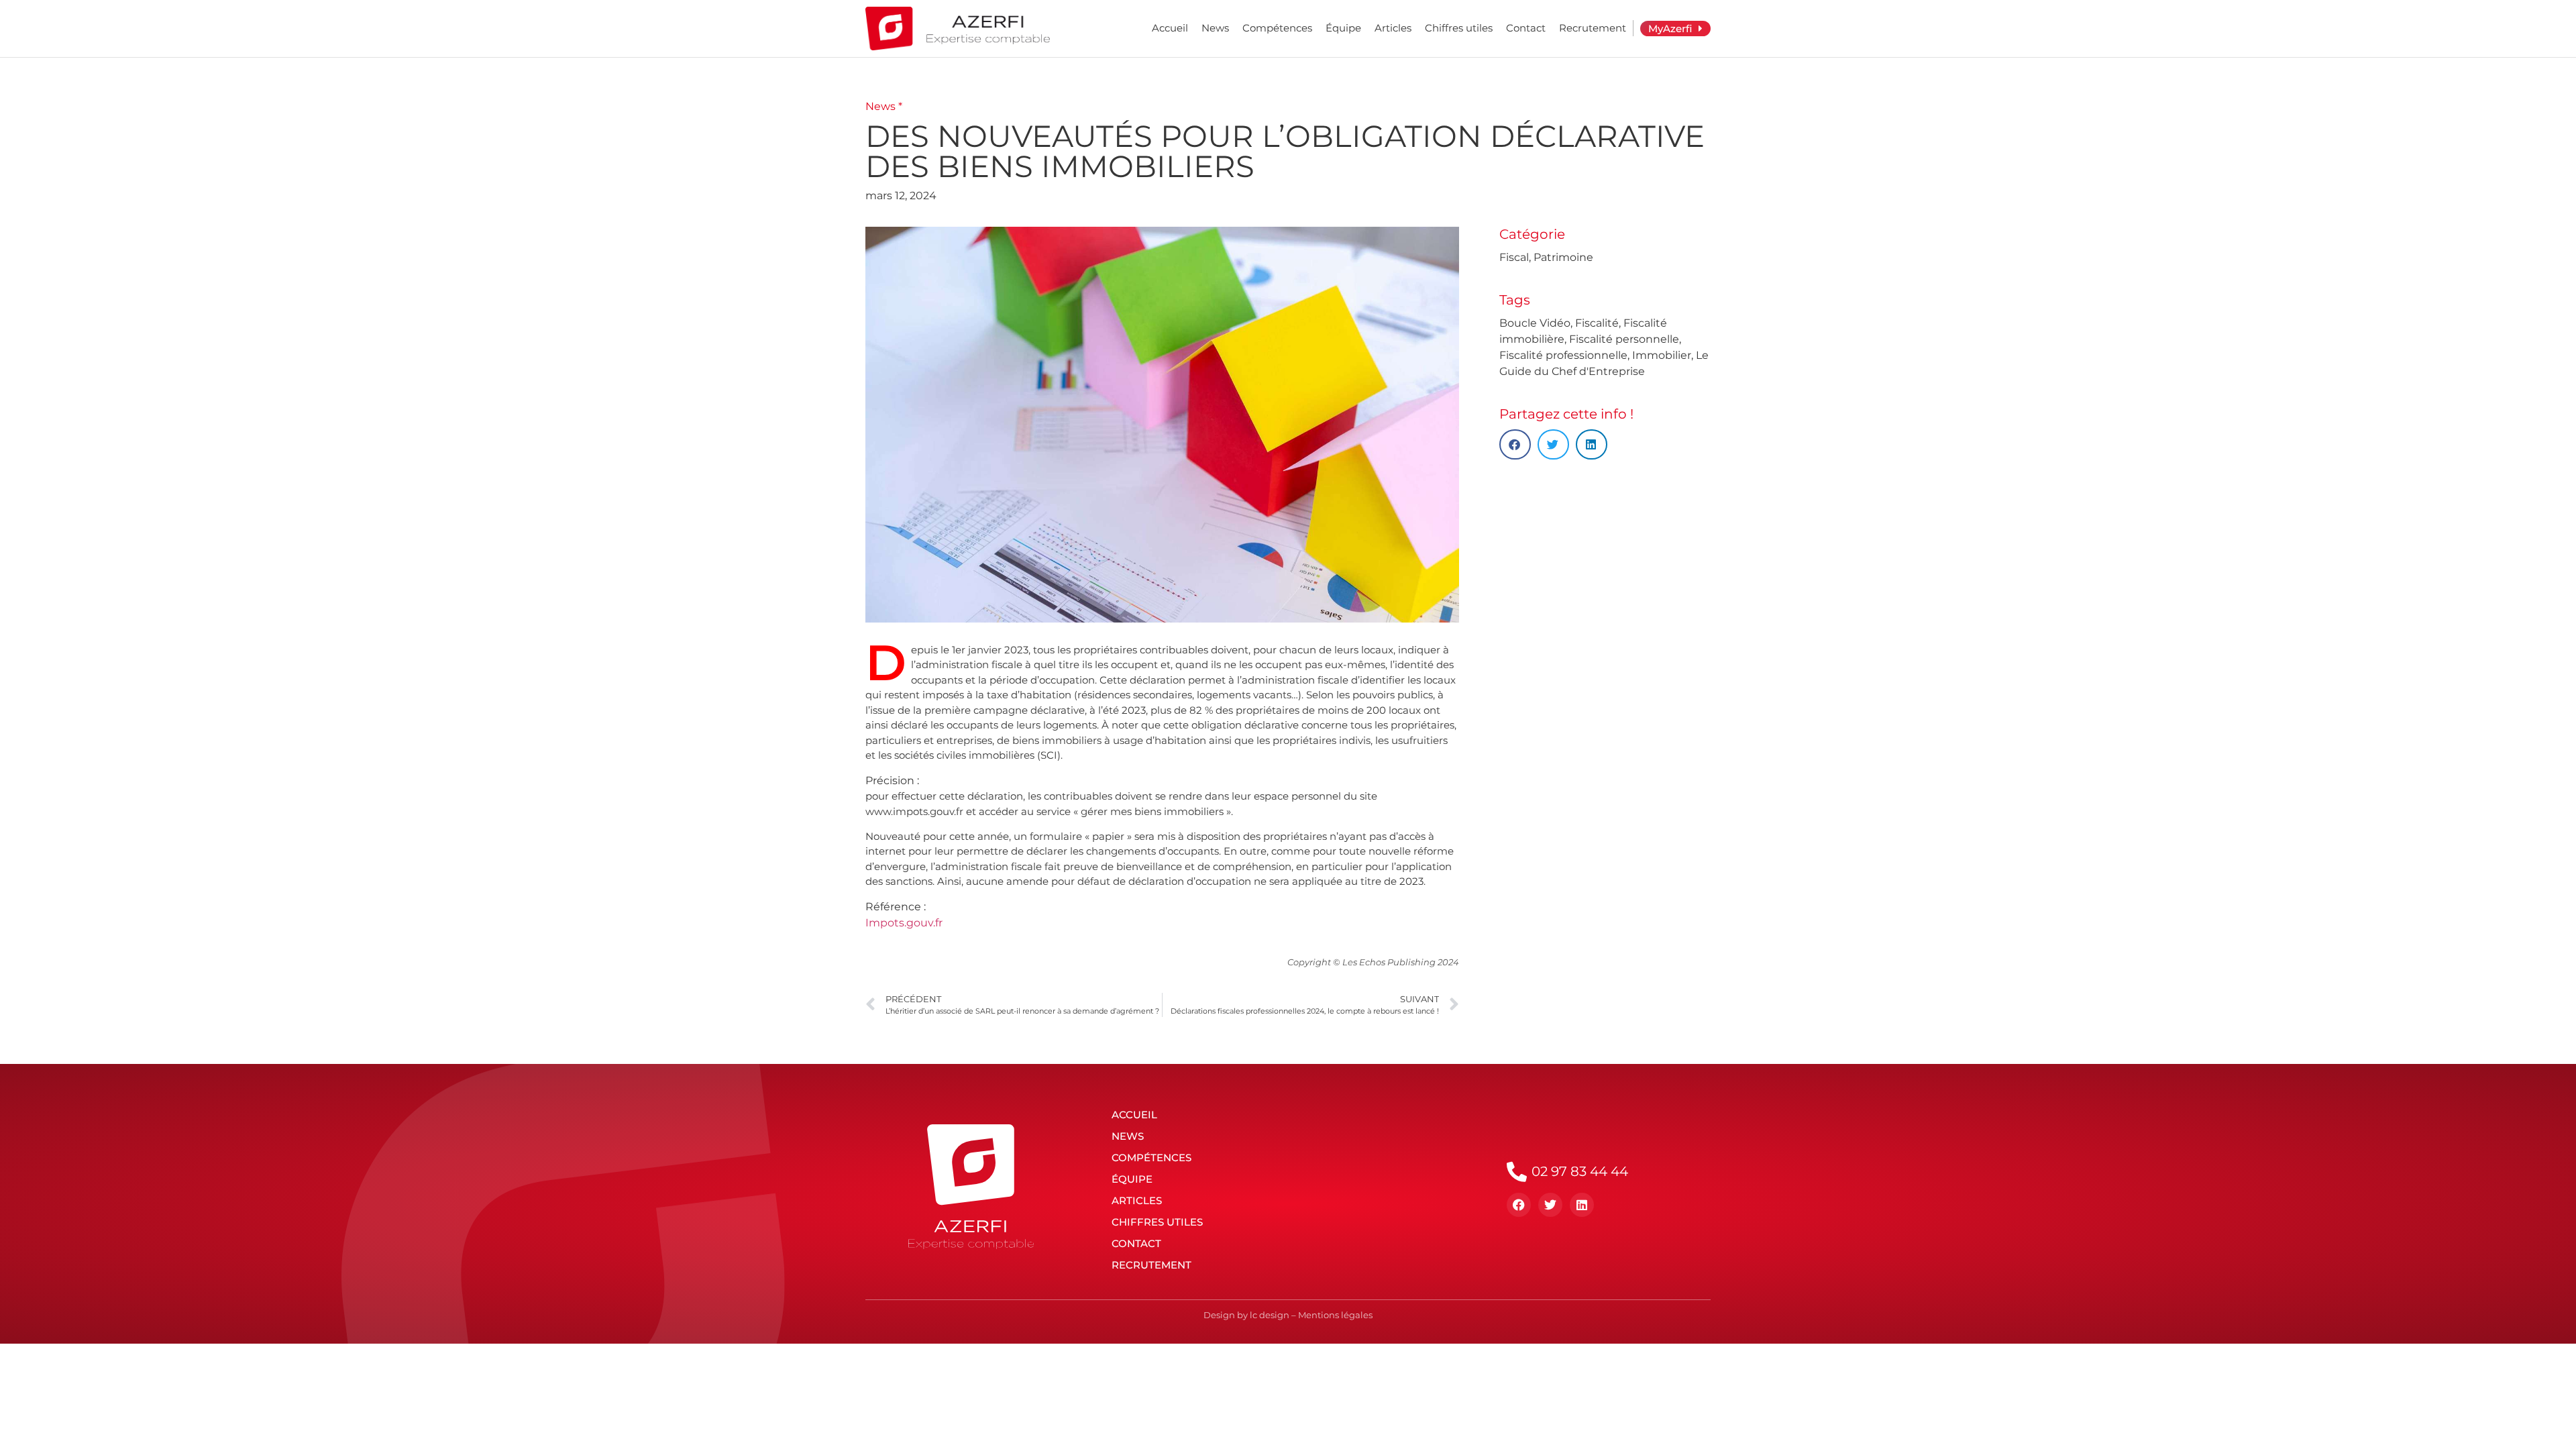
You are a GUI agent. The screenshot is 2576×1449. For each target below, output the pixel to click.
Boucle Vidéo (1535, 323)
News (1215, 28)
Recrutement (1593, 28)
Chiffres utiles (1459, 28)
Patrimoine (1563, 257)
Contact (1526, 28)
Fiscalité (1597, 323)
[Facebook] (1519, 1205)
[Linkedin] (1582, 1205)
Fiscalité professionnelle (1563, 355)
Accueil (1170, 28)
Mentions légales (1335, 1315)
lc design (1270, 1315)
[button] (1515, 444)
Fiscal (1514, 257)
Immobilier (1662, 355)
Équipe (1343, 28)
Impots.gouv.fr (904, 923)
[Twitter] (1550, 1205)
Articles (1393, 28)
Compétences (1277, 28)
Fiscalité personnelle (1624, 339)
